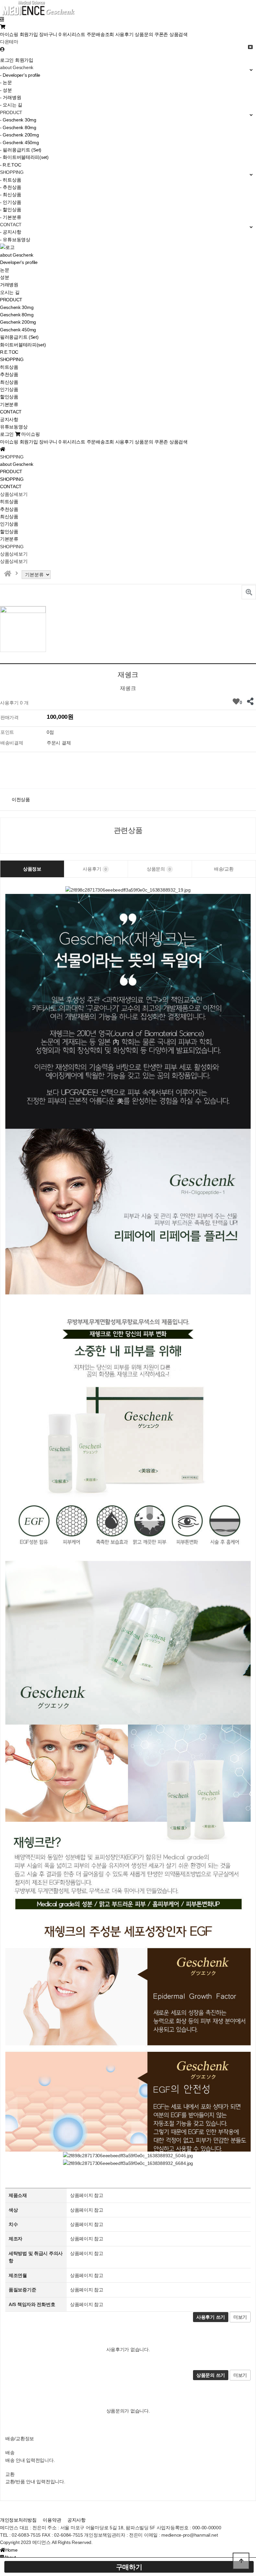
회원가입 (29, 34)
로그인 (7, 60)
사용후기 (124, 34)
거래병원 (9, 285)
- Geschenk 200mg (19, 135)
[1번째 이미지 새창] (23, 629)
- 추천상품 (10, 187)
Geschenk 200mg (18, 322)
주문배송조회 (100, 34)
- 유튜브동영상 (15, 240)
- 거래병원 (10, 97)
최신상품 (9, 382)
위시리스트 (74, 34)
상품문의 (144, 34)
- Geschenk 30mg (18, 120)
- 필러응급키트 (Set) (21, 150)
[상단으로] (241, 2561)
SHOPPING (12, 359)
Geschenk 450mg (18, 330)
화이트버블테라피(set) (23, 345)
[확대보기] (249, 592)
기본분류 (9, 404)
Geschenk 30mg (17, 307)
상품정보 (32, 869)
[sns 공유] (250, 701)
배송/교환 (224, 869)
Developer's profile (19, 262)
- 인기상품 (10, 202)
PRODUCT (11, 300)
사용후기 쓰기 (211, 2317)
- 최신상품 (10, 195)
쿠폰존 (161, 34)
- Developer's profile (20, 75)
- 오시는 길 (11, 105)
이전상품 (21, 799)
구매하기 (129, 2567)
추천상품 (9, 374)
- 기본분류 (10, 217)
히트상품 (9, 367)
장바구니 (50, 34)
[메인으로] (8, 574)
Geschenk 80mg (17, 315)
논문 (4, 270)
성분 (4, 277)
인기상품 (9, 389)
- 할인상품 (10, 210)
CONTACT (11, 412)
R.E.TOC (9, 352)
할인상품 (9, 397)
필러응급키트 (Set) (19, 337)
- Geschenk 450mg (19, 142)
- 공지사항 (10, 232)
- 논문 (6, 82)
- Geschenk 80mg (18, 127)
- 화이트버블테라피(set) (24, 157)
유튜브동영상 (14, 427)
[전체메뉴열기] (2, 19)
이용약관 (52, 2520)
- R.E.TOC (10, 165)
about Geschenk (17, 255)
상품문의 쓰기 (211, 2375)
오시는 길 (10, 292)
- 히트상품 (10, 180)
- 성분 (6, 90)
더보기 (240, 2317)
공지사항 (9, 419)
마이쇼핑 (9, 34)
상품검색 (178, 34)
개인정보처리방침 (18, 2520)
